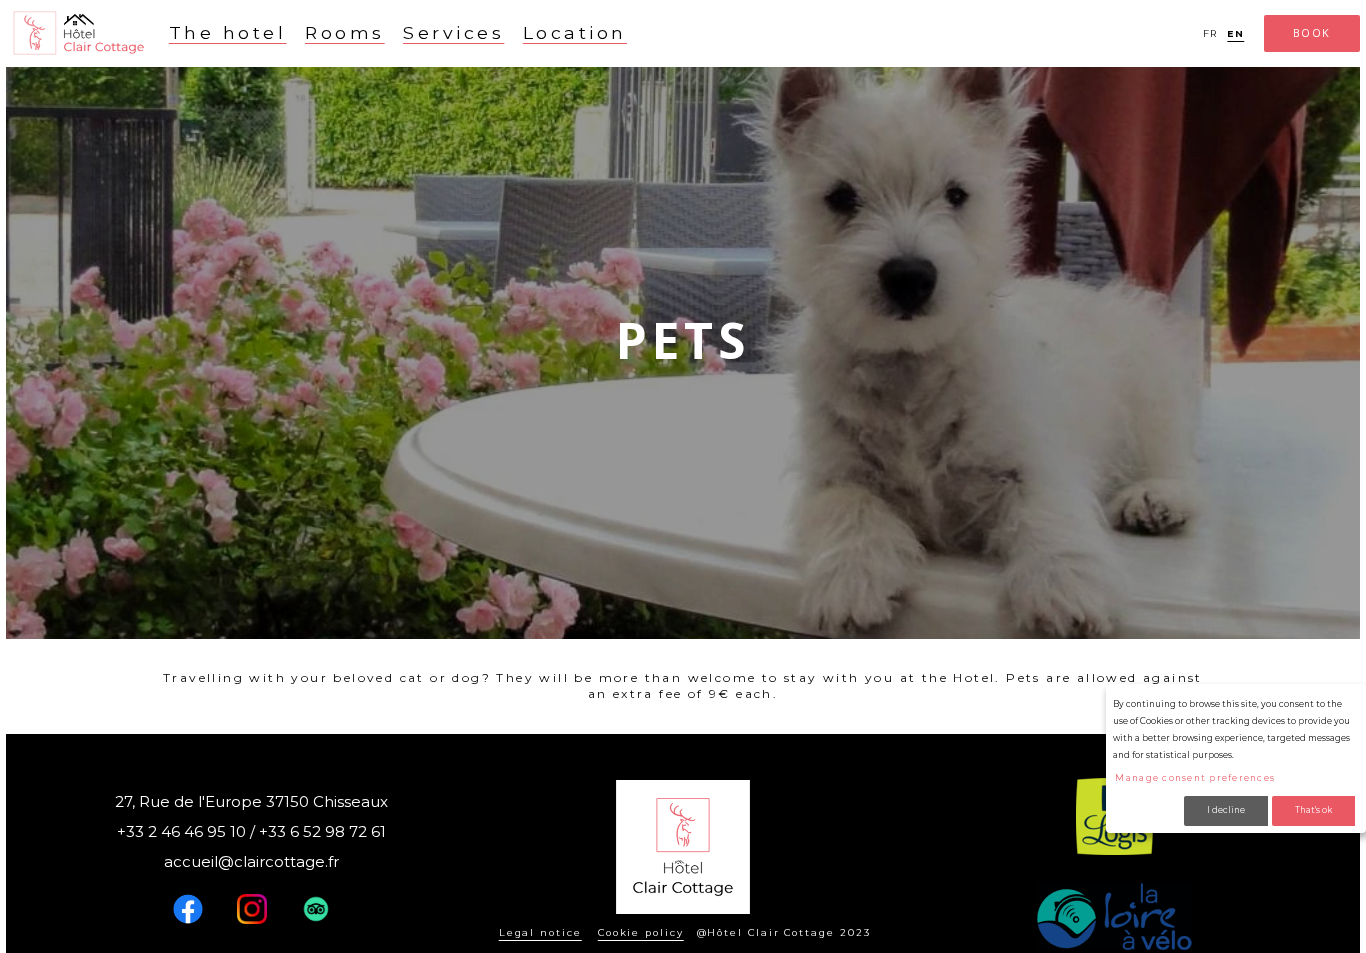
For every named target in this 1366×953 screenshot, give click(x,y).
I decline (1226, 810)
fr (1210, 34)
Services (453, 32)
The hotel (228, 32)
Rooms (345, 32)
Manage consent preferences (1195, 778)
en (1235, 34)
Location (575, 32)
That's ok (1313, 810)
